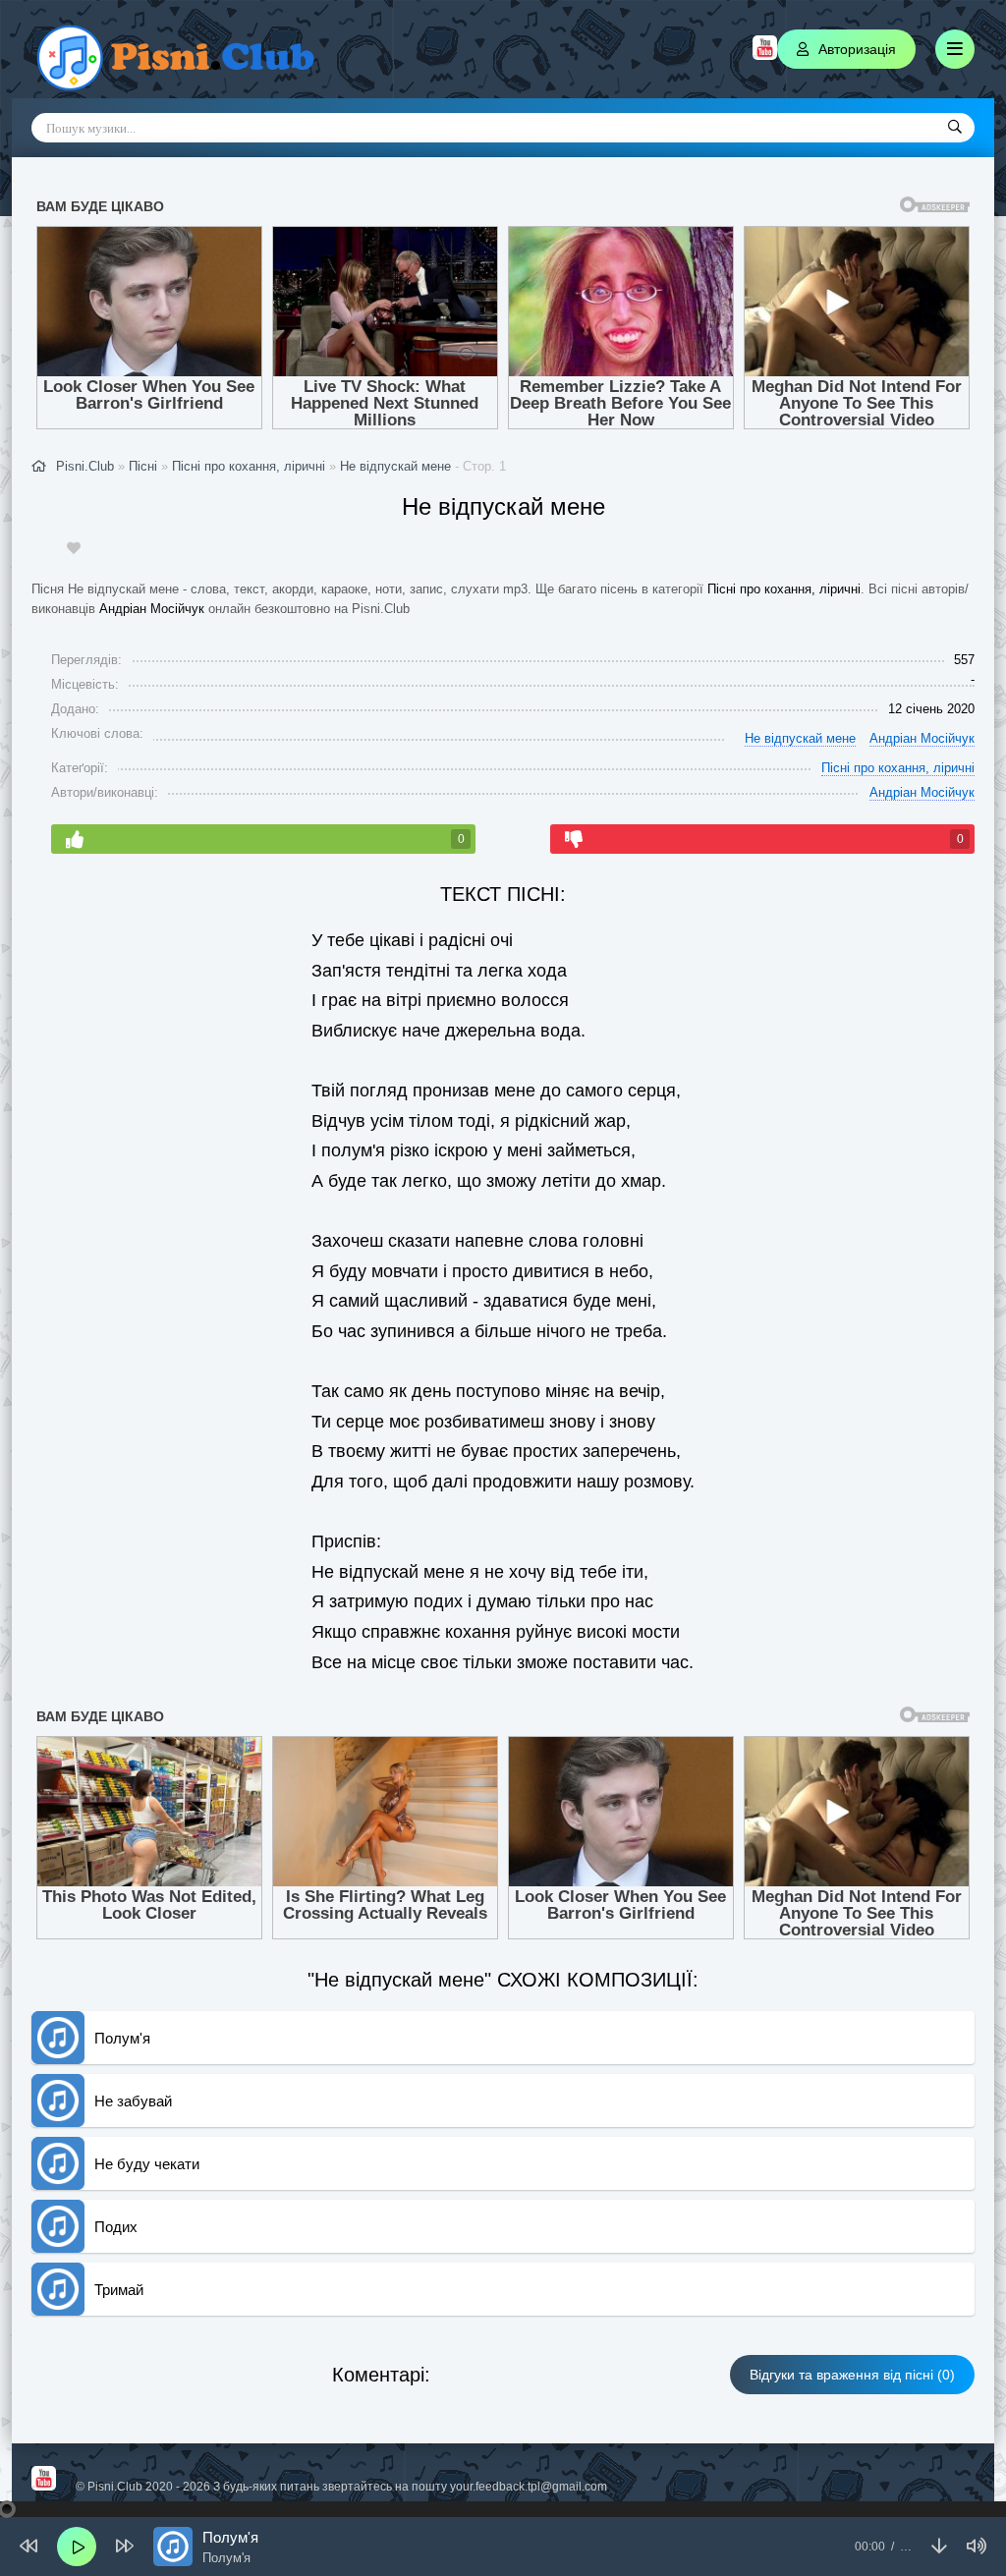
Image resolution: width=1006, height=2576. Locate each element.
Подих (116, 2227)
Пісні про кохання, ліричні (784, 589)
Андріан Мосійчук (152, 609)
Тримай (119, 2290)
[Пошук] (955, 128)
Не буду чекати (147, 2164)
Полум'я (122, 2038)
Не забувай (133, 2101)
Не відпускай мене (395, 466)
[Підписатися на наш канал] (765, 55)
